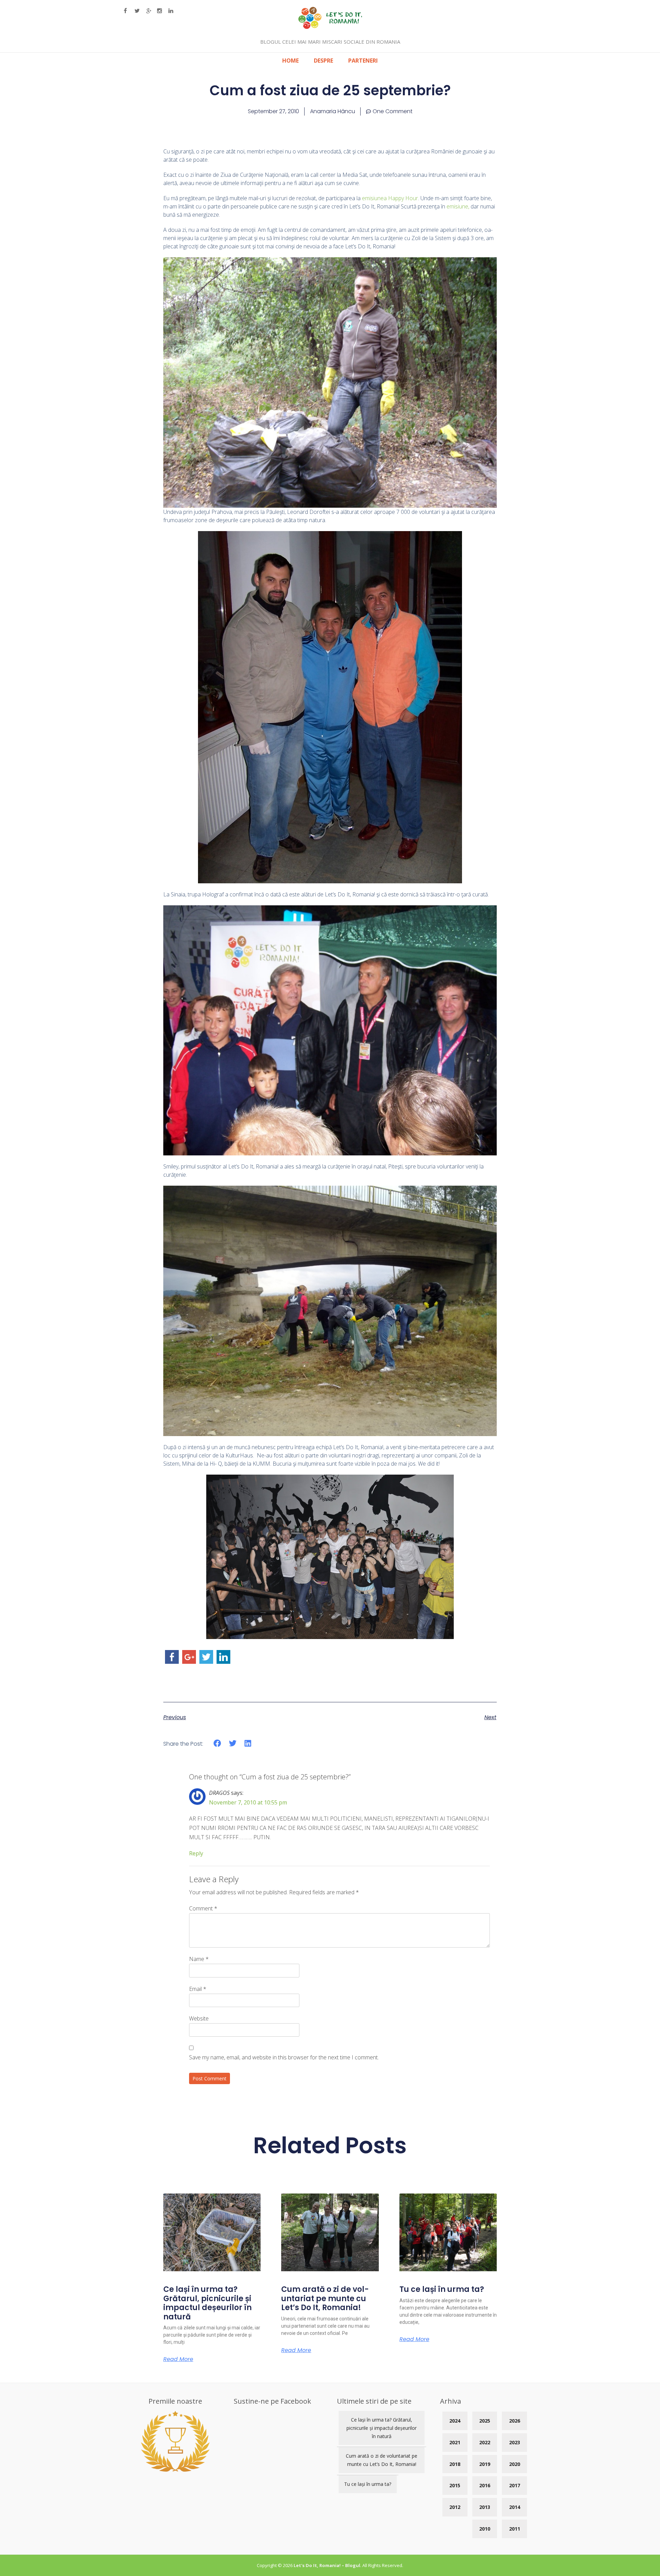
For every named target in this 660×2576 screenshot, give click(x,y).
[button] (217, 1743)
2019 (485, 2464)
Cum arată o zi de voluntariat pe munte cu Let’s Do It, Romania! (325, 2298)
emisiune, (458, 206)
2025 (485, 2421)
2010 (485, 2529)
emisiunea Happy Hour (390, 198)
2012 (455, 2507)
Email (198, 1989)
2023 (515, 2442)
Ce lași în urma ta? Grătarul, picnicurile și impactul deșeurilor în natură (207, 2303)
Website (199, 2018)
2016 (485, 2485)
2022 (485, 2442)
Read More (178, 2359)
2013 (485, 2507)
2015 (455, 2485)
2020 (515, 2464)
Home (290, 61)
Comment (203, 1908)
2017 (515, 2485)
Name (199, 1959)
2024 (455, 2421)
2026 (515, 2421)
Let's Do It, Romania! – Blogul (327, 2565)
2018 (455, 2464)
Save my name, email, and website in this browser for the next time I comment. (284, 2057)
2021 (455, 2442)
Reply (196, 1853)
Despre (323, 61)
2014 (515, 2507)
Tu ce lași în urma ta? (442, 2289)
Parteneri (363, 61)
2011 (515, 2529)
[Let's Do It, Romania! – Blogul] (330, 27)
